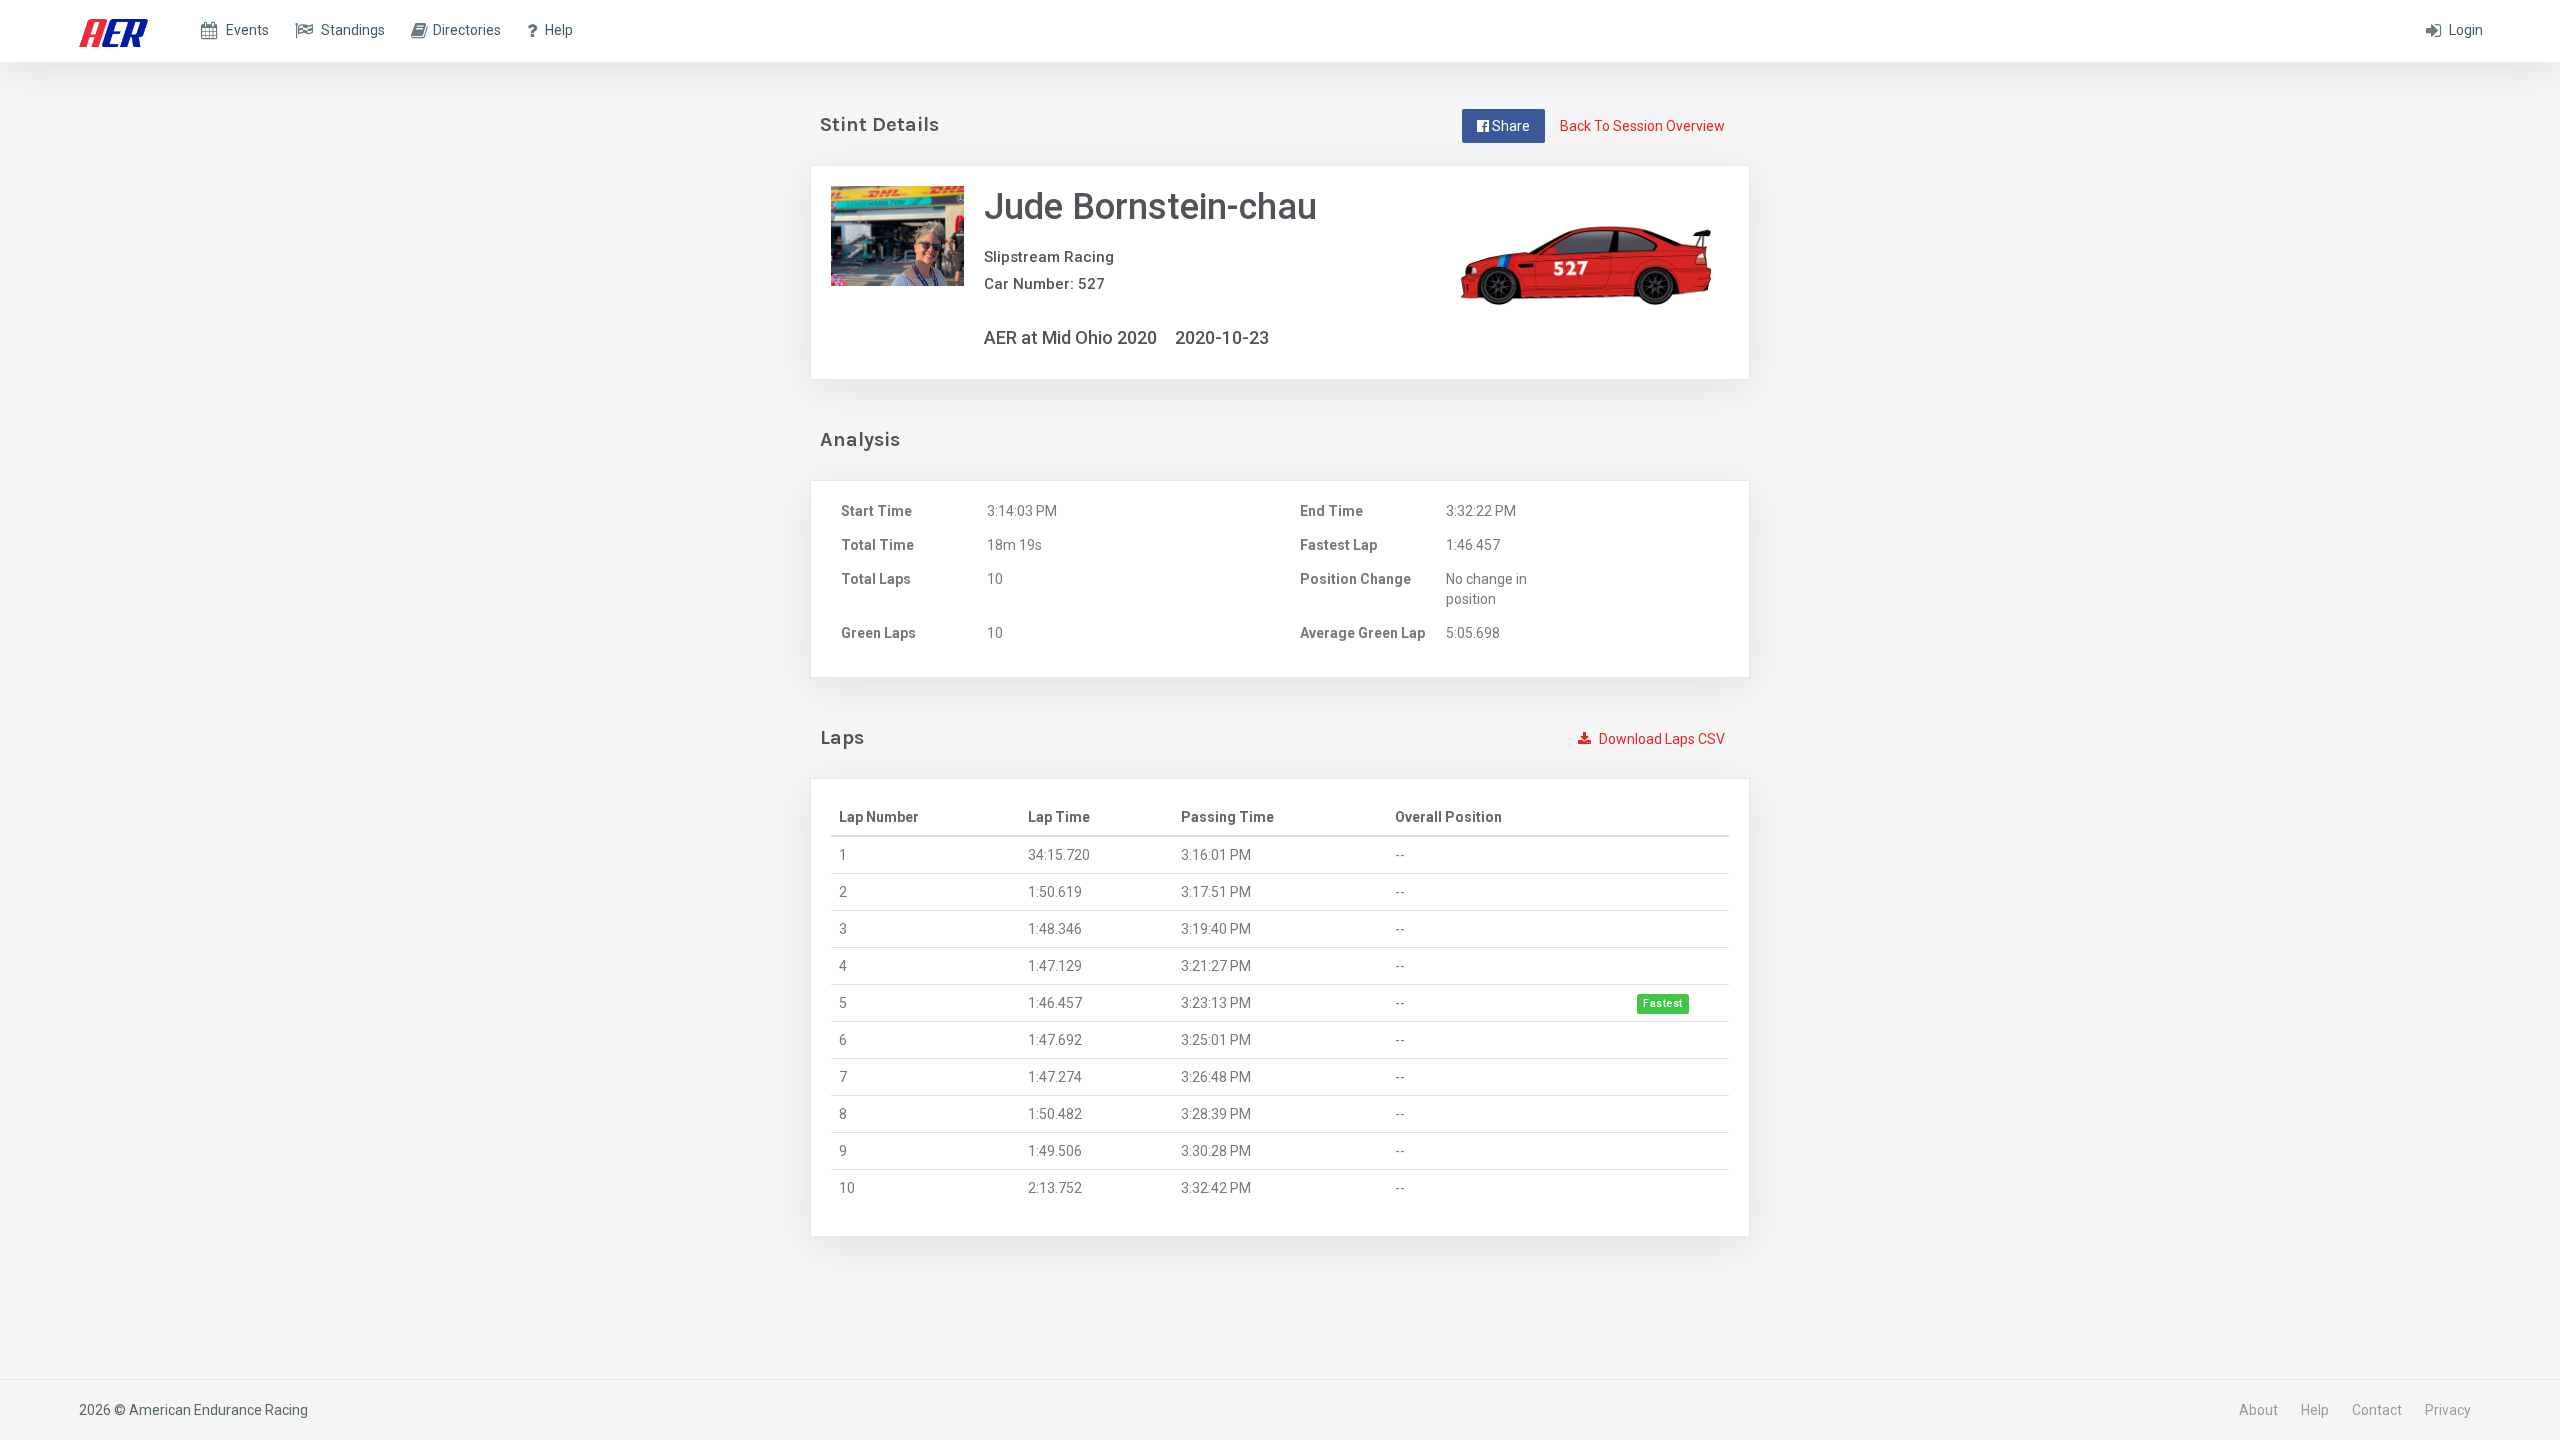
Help (2315, 1410)
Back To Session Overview (1642, 126)
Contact (2377, 1410)
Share (1509, 126)
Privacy (2448, 1410)
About (2258, 1410)
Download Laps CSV (1660, 739)
